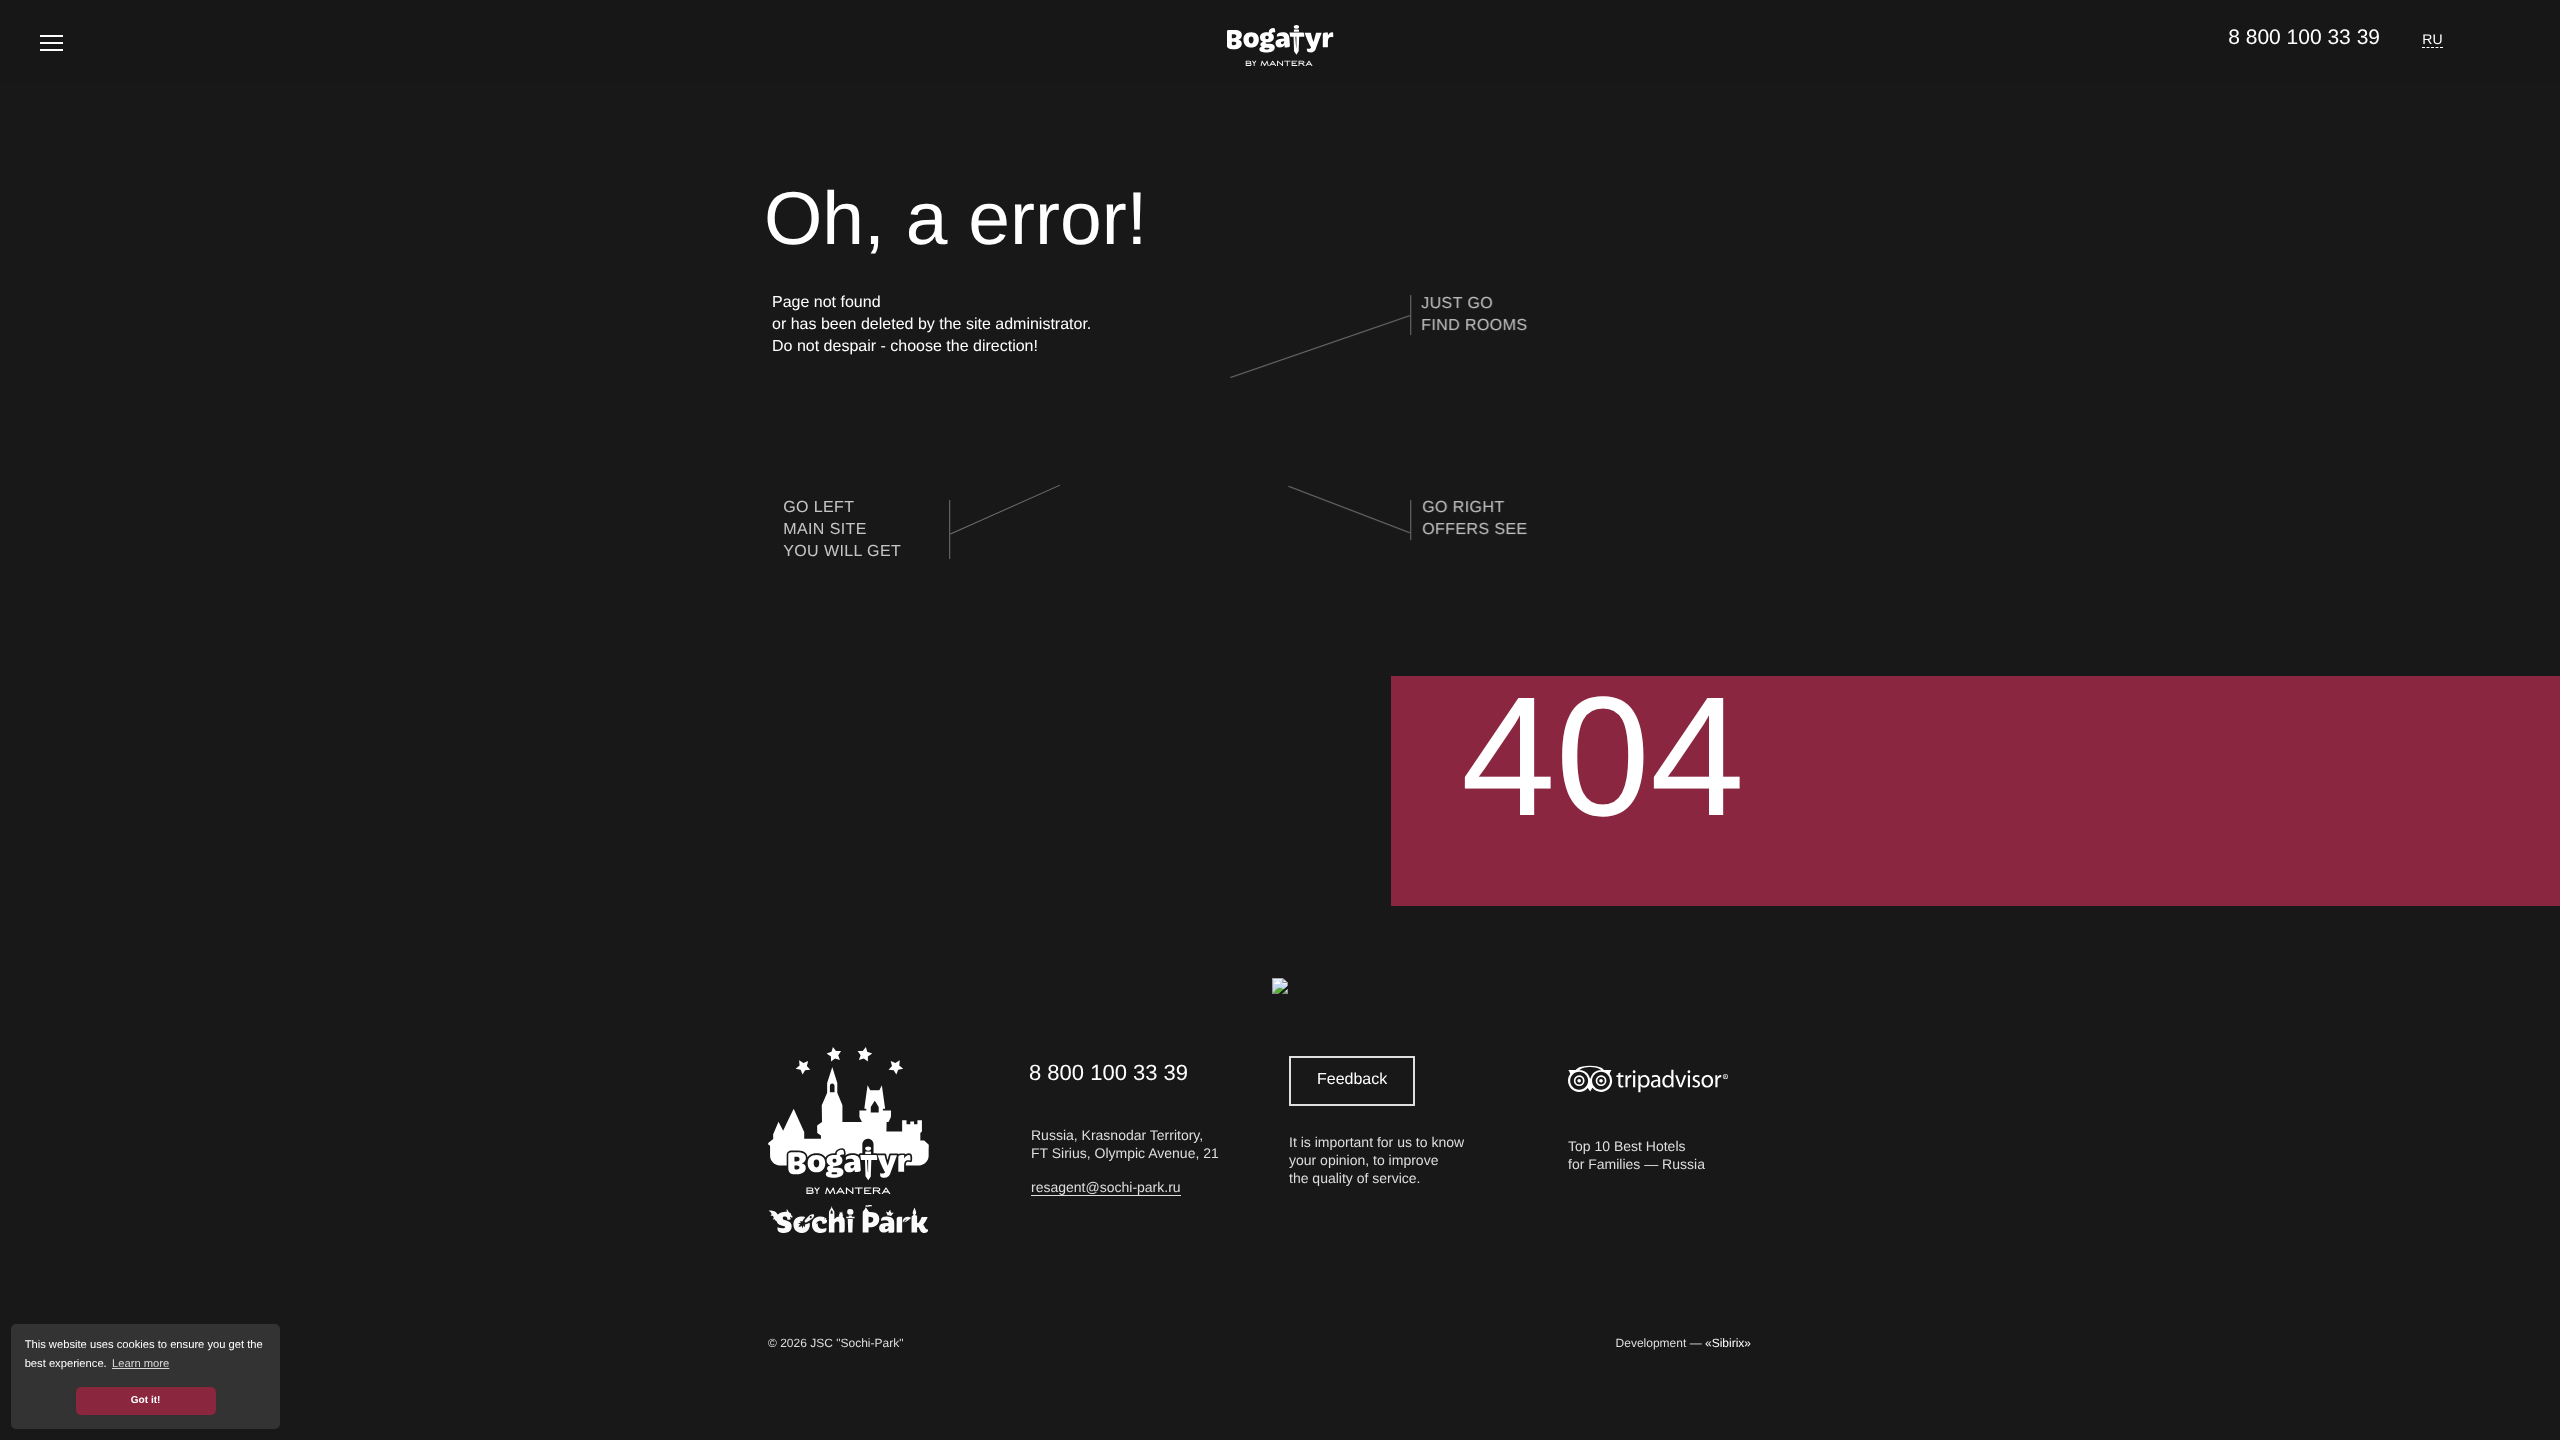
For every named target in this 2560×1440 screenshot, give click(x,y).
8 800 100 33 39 (2304, 37)
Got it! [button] (146, 1400)
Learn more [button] (140, 1364)
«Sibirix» (1728, 1343)
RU (2432, 39)
